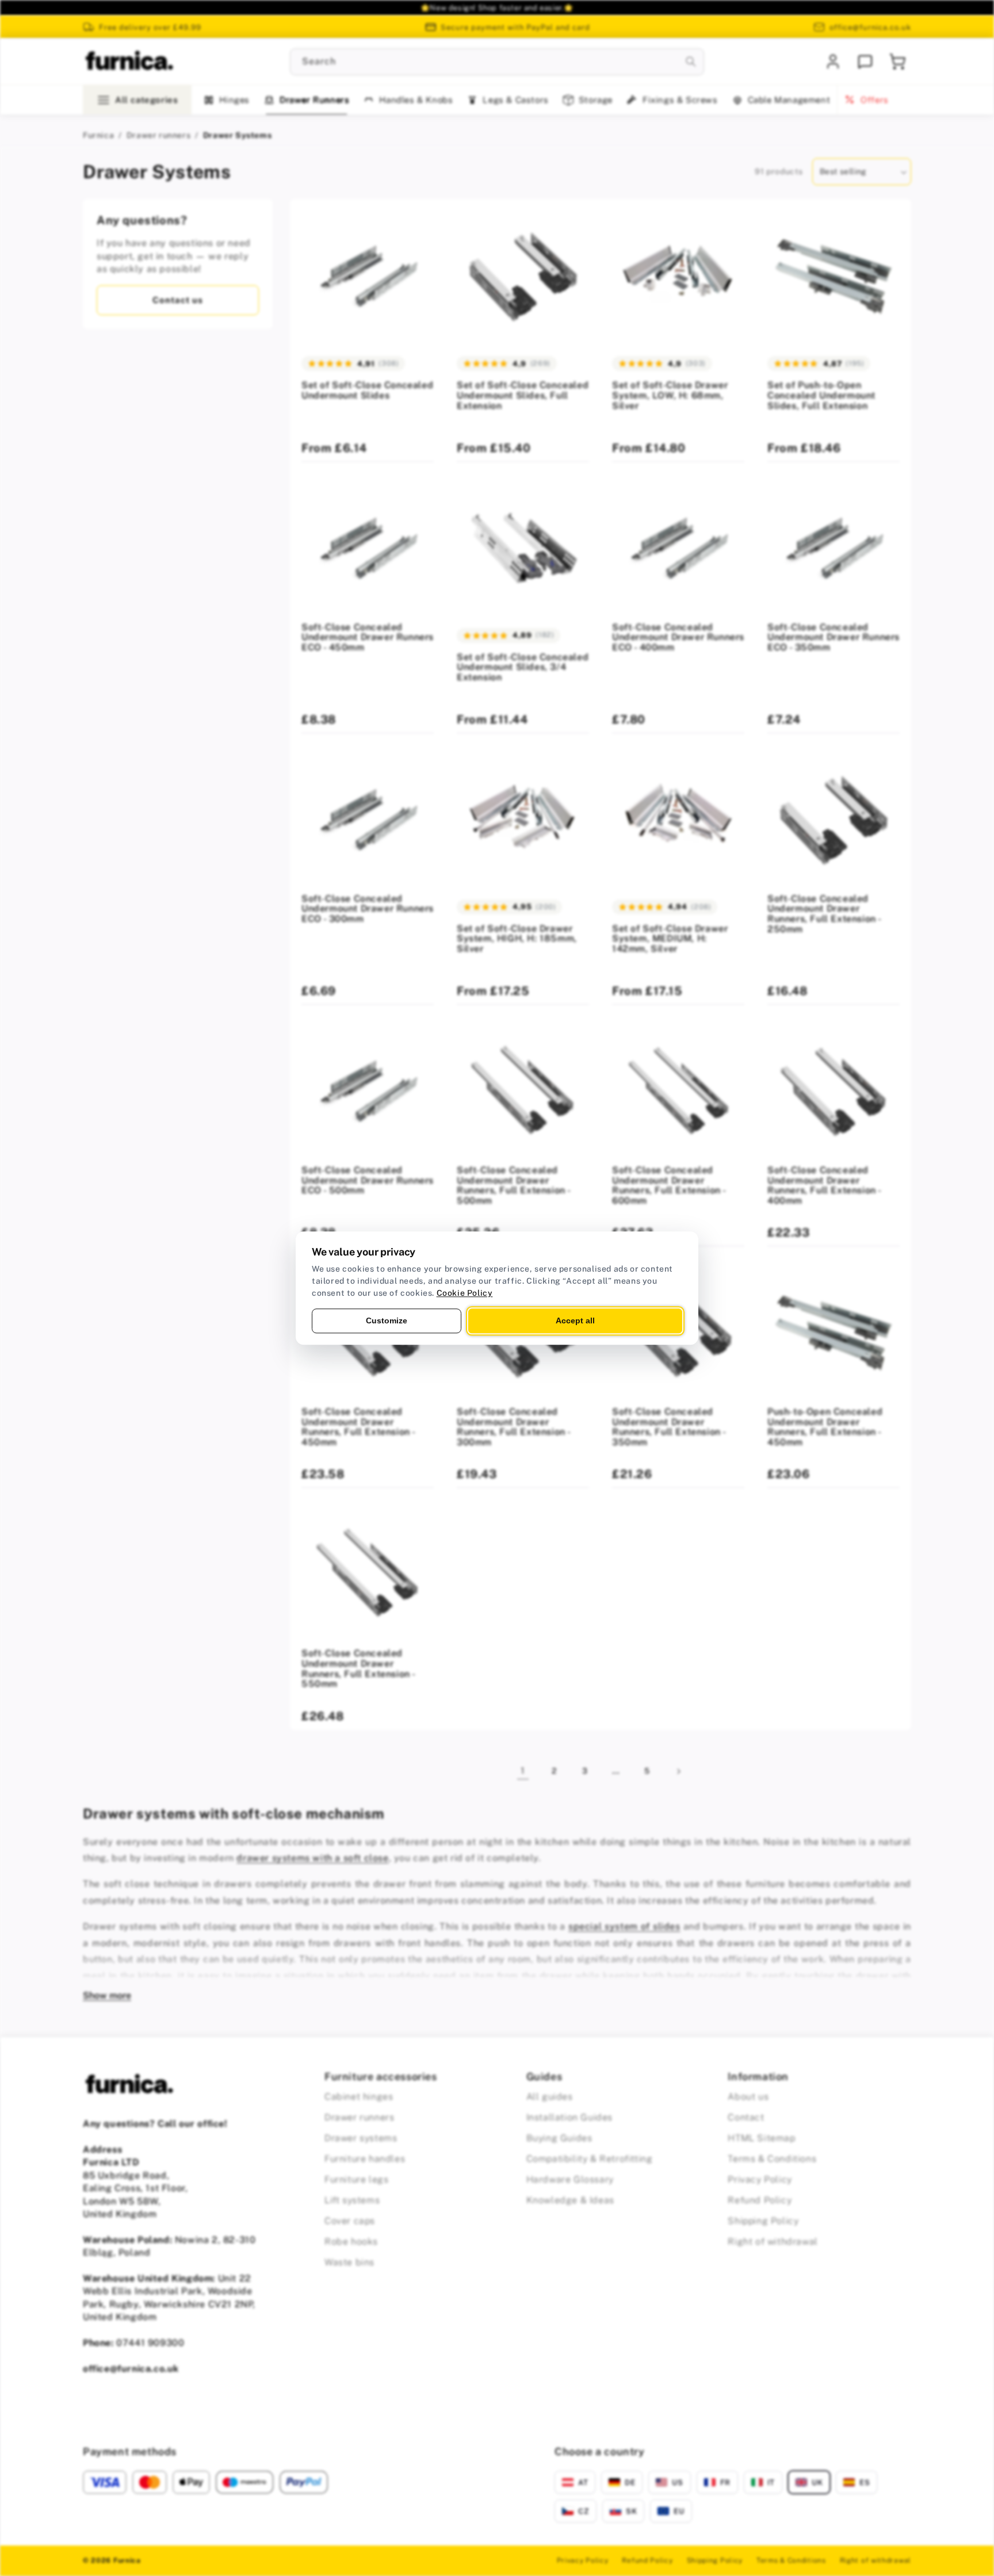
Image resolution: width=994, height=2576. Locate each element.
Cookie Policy (465, 1293)
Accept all (575, 1320)
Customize (387, 1320)
